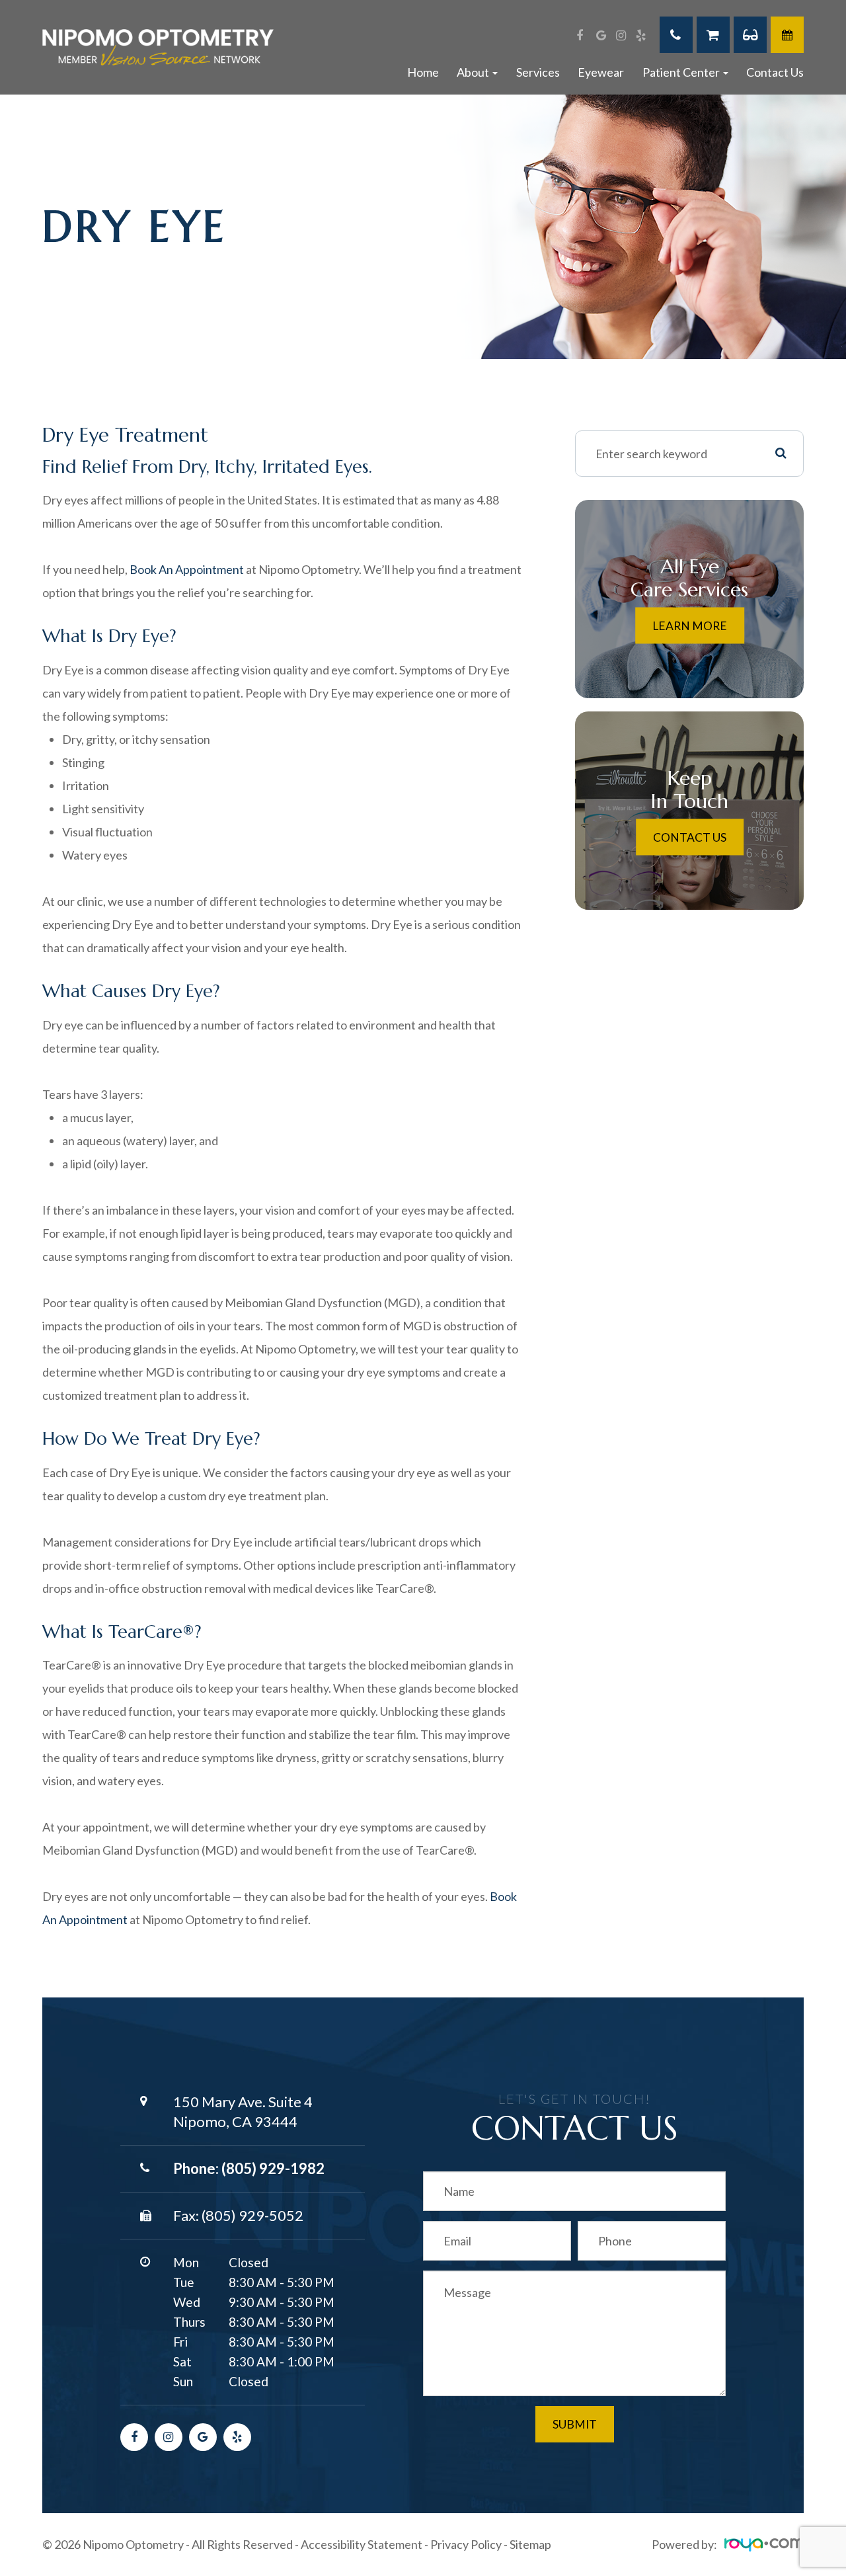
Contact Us (775, 72)
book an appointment (187, 569)
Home (423, 72)
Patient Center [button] (681, 72)
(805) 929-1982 (273, 2168)
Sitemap (530, 2544)
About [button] (473, 72)
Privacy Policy (466, 2544)
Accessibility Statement (362, 2544)
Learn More (690, 625)
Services (538, 72)
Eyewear (601, 72)
